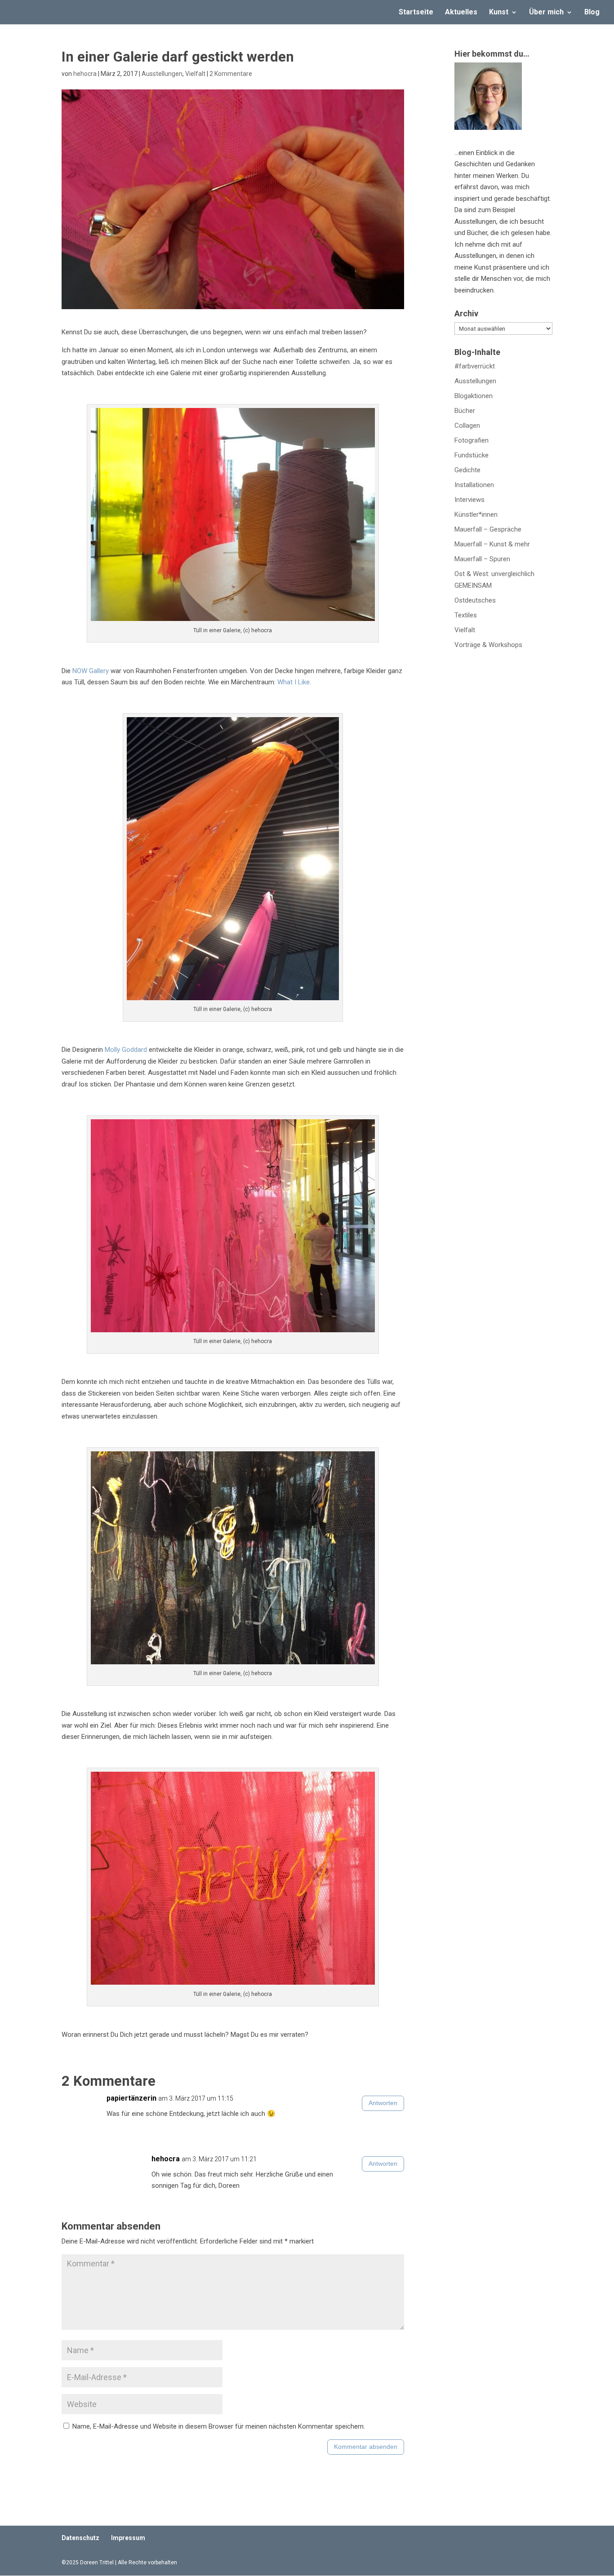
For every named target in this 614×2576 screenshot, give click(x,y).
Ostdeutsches (475, 600)
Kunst (499, 13)
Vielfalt (195, 74)
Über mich (546, 13)
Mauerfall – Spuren (482, 559)
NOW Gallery (91, 671)
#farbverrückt (475, 366)
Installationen (474, 485)
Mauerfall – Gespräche (488, 529)
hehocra (85, 74)
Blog (592, 13)
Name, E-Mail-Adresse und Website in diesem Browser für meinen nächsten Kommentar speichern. (219, 2426)
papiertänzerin (131, 2098)
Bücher (465, 411)
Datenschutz (80, 2538)
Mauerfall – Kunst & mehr (492, 544)
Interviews (469, 500)
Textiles (466, 615)
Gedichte (467, 470)
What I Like (294, 682)
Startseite (416, 13)
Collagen (467, 426)
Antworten (383, 2103)
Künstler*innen (476, 514)
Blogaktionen (474, 396)
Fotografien (472, 440)
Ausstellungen (162, 74)
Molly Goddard (126, 1050)
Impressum (128, 2538)
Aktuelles (461, 13)
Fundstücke (472, 455)
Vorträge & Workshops (488, 645)
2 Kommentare (231, 74)
